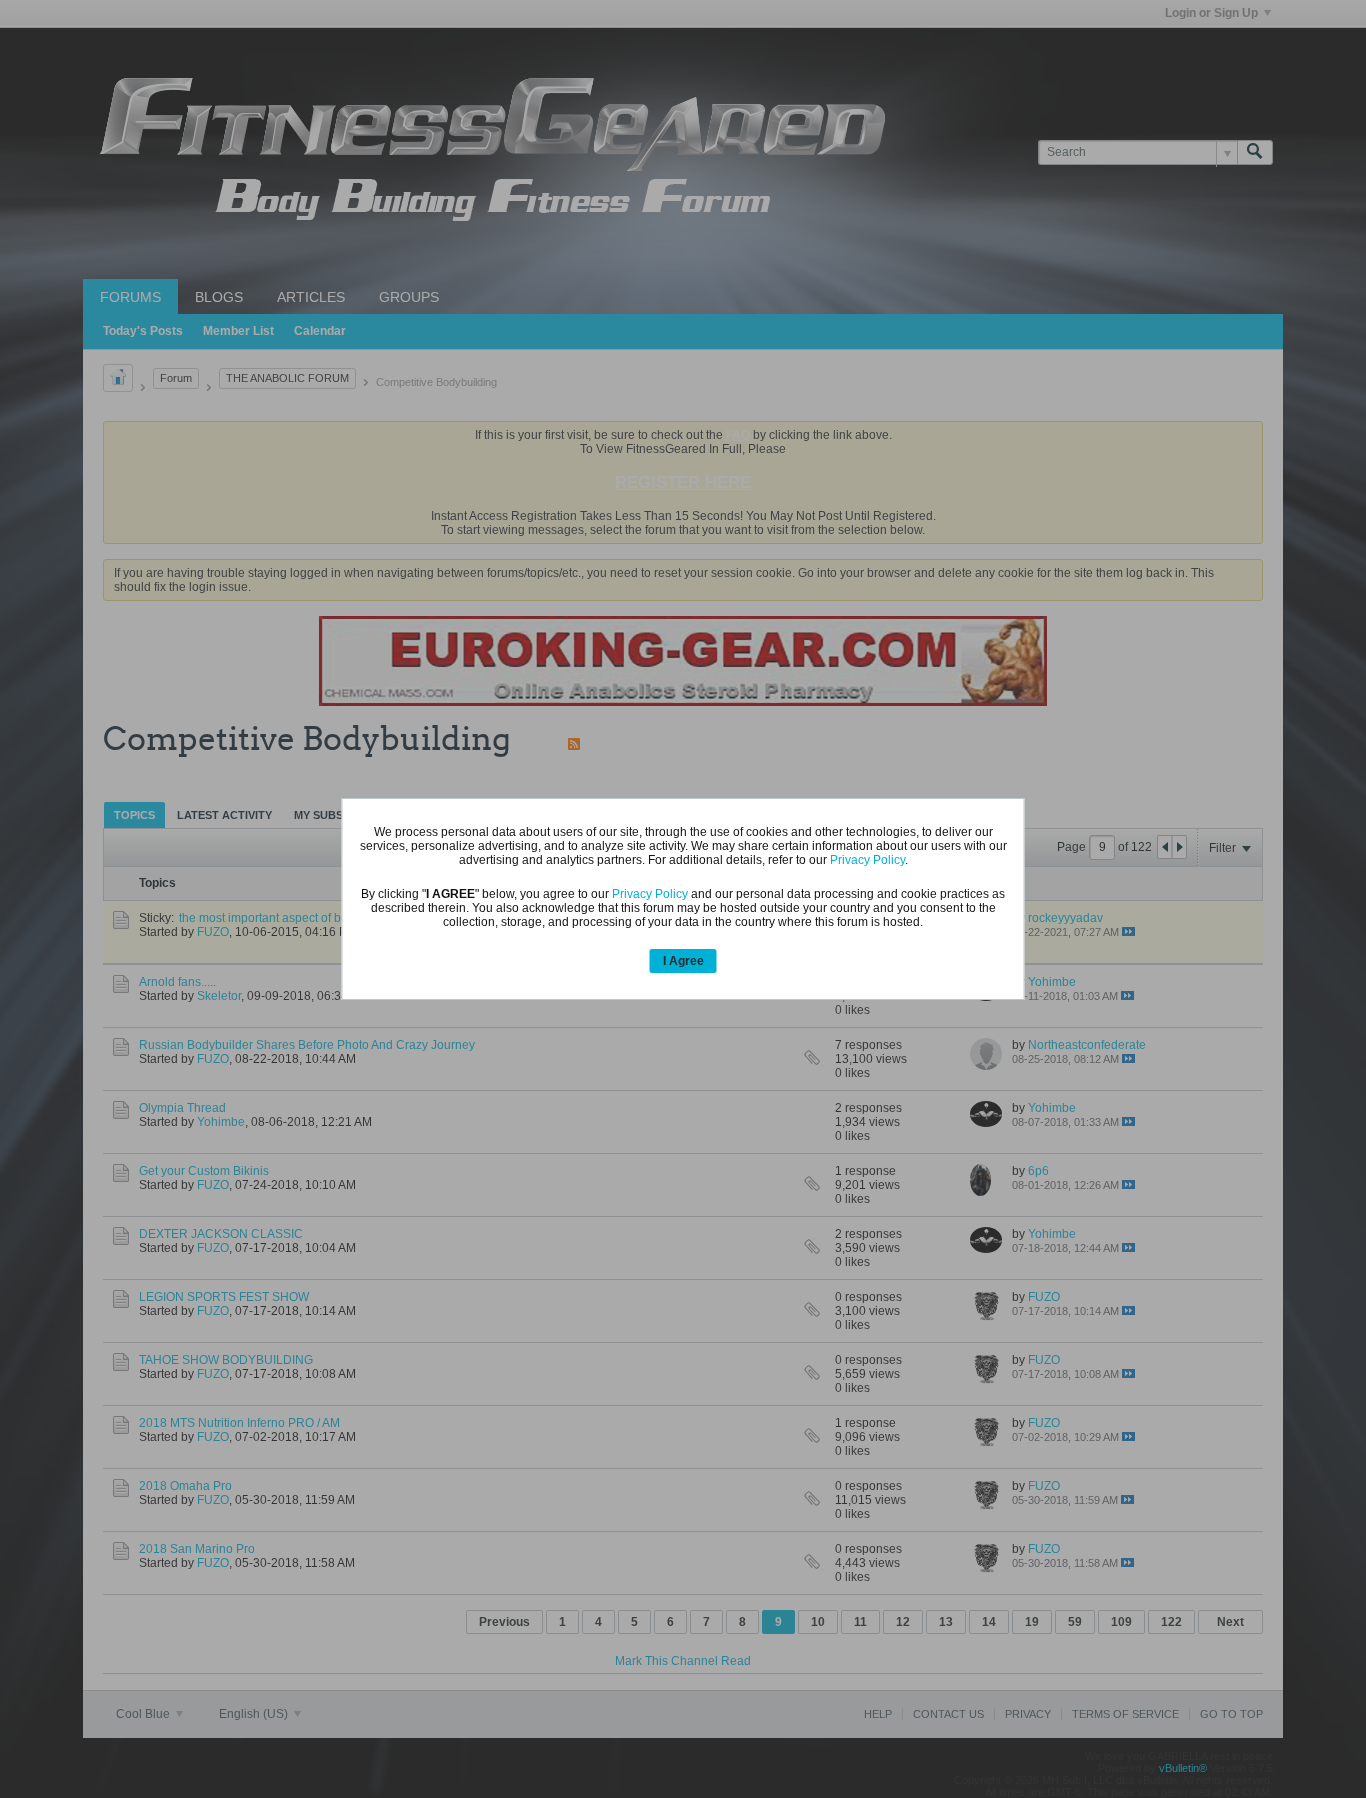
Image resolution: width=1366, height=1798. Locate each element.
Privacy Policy (867, 860)
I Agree (683, 961)
